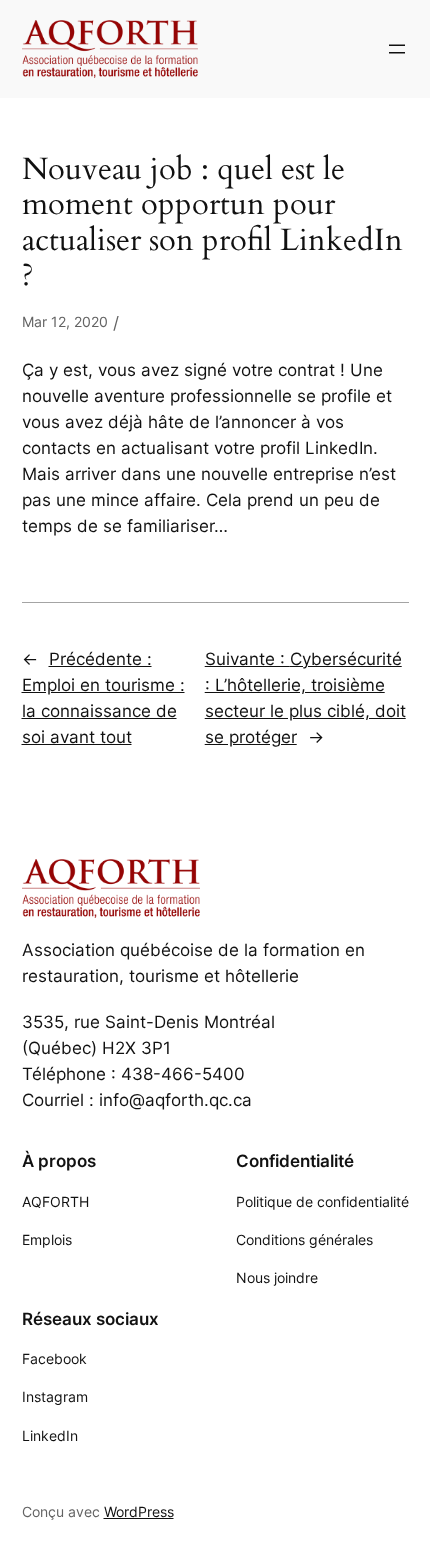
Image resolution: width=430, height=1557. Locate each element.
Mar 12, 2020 (65, 321)
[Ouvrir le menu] (397, 49)
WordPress (139, 1511)
